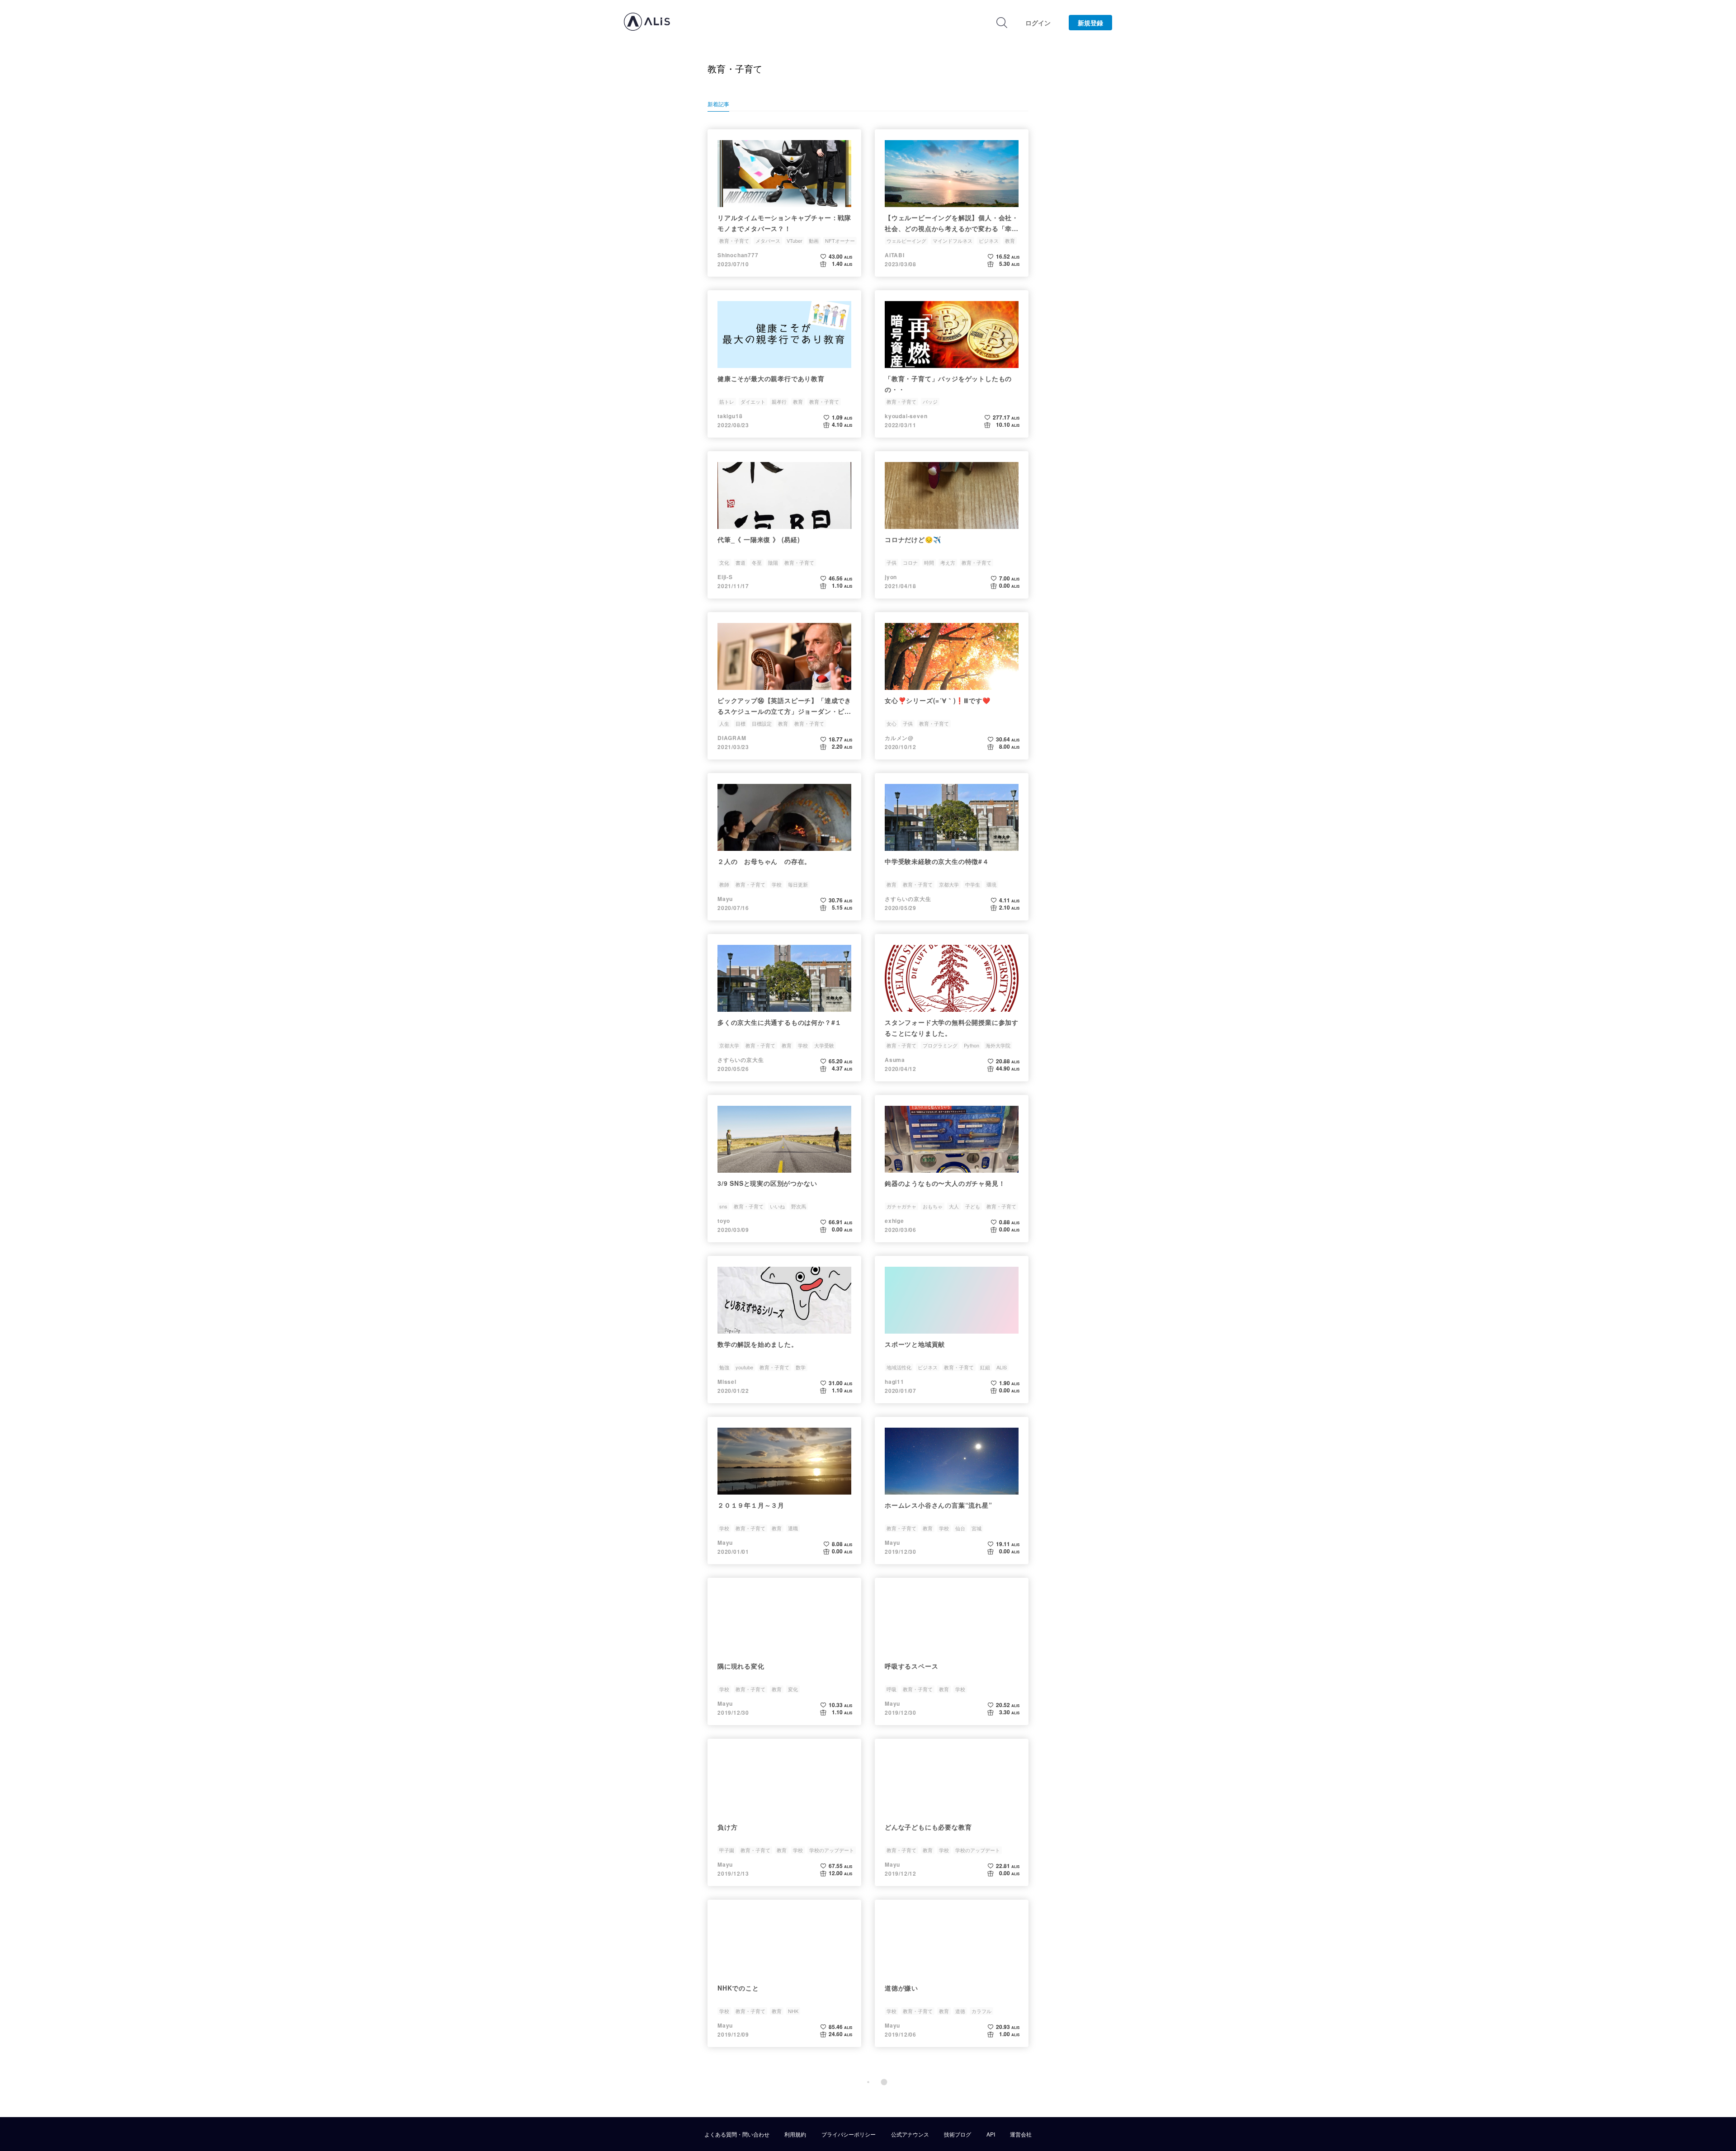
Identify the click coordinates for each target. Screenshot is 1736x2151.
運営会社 (1021, 2134)
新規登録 (1090, 23)
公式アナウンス (910, 2134)
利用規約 (795, 2134)
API (991, 2134)
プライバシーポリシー (849, 2134)
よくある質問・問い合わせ (737, 2134)
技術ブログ (958, 2134)
